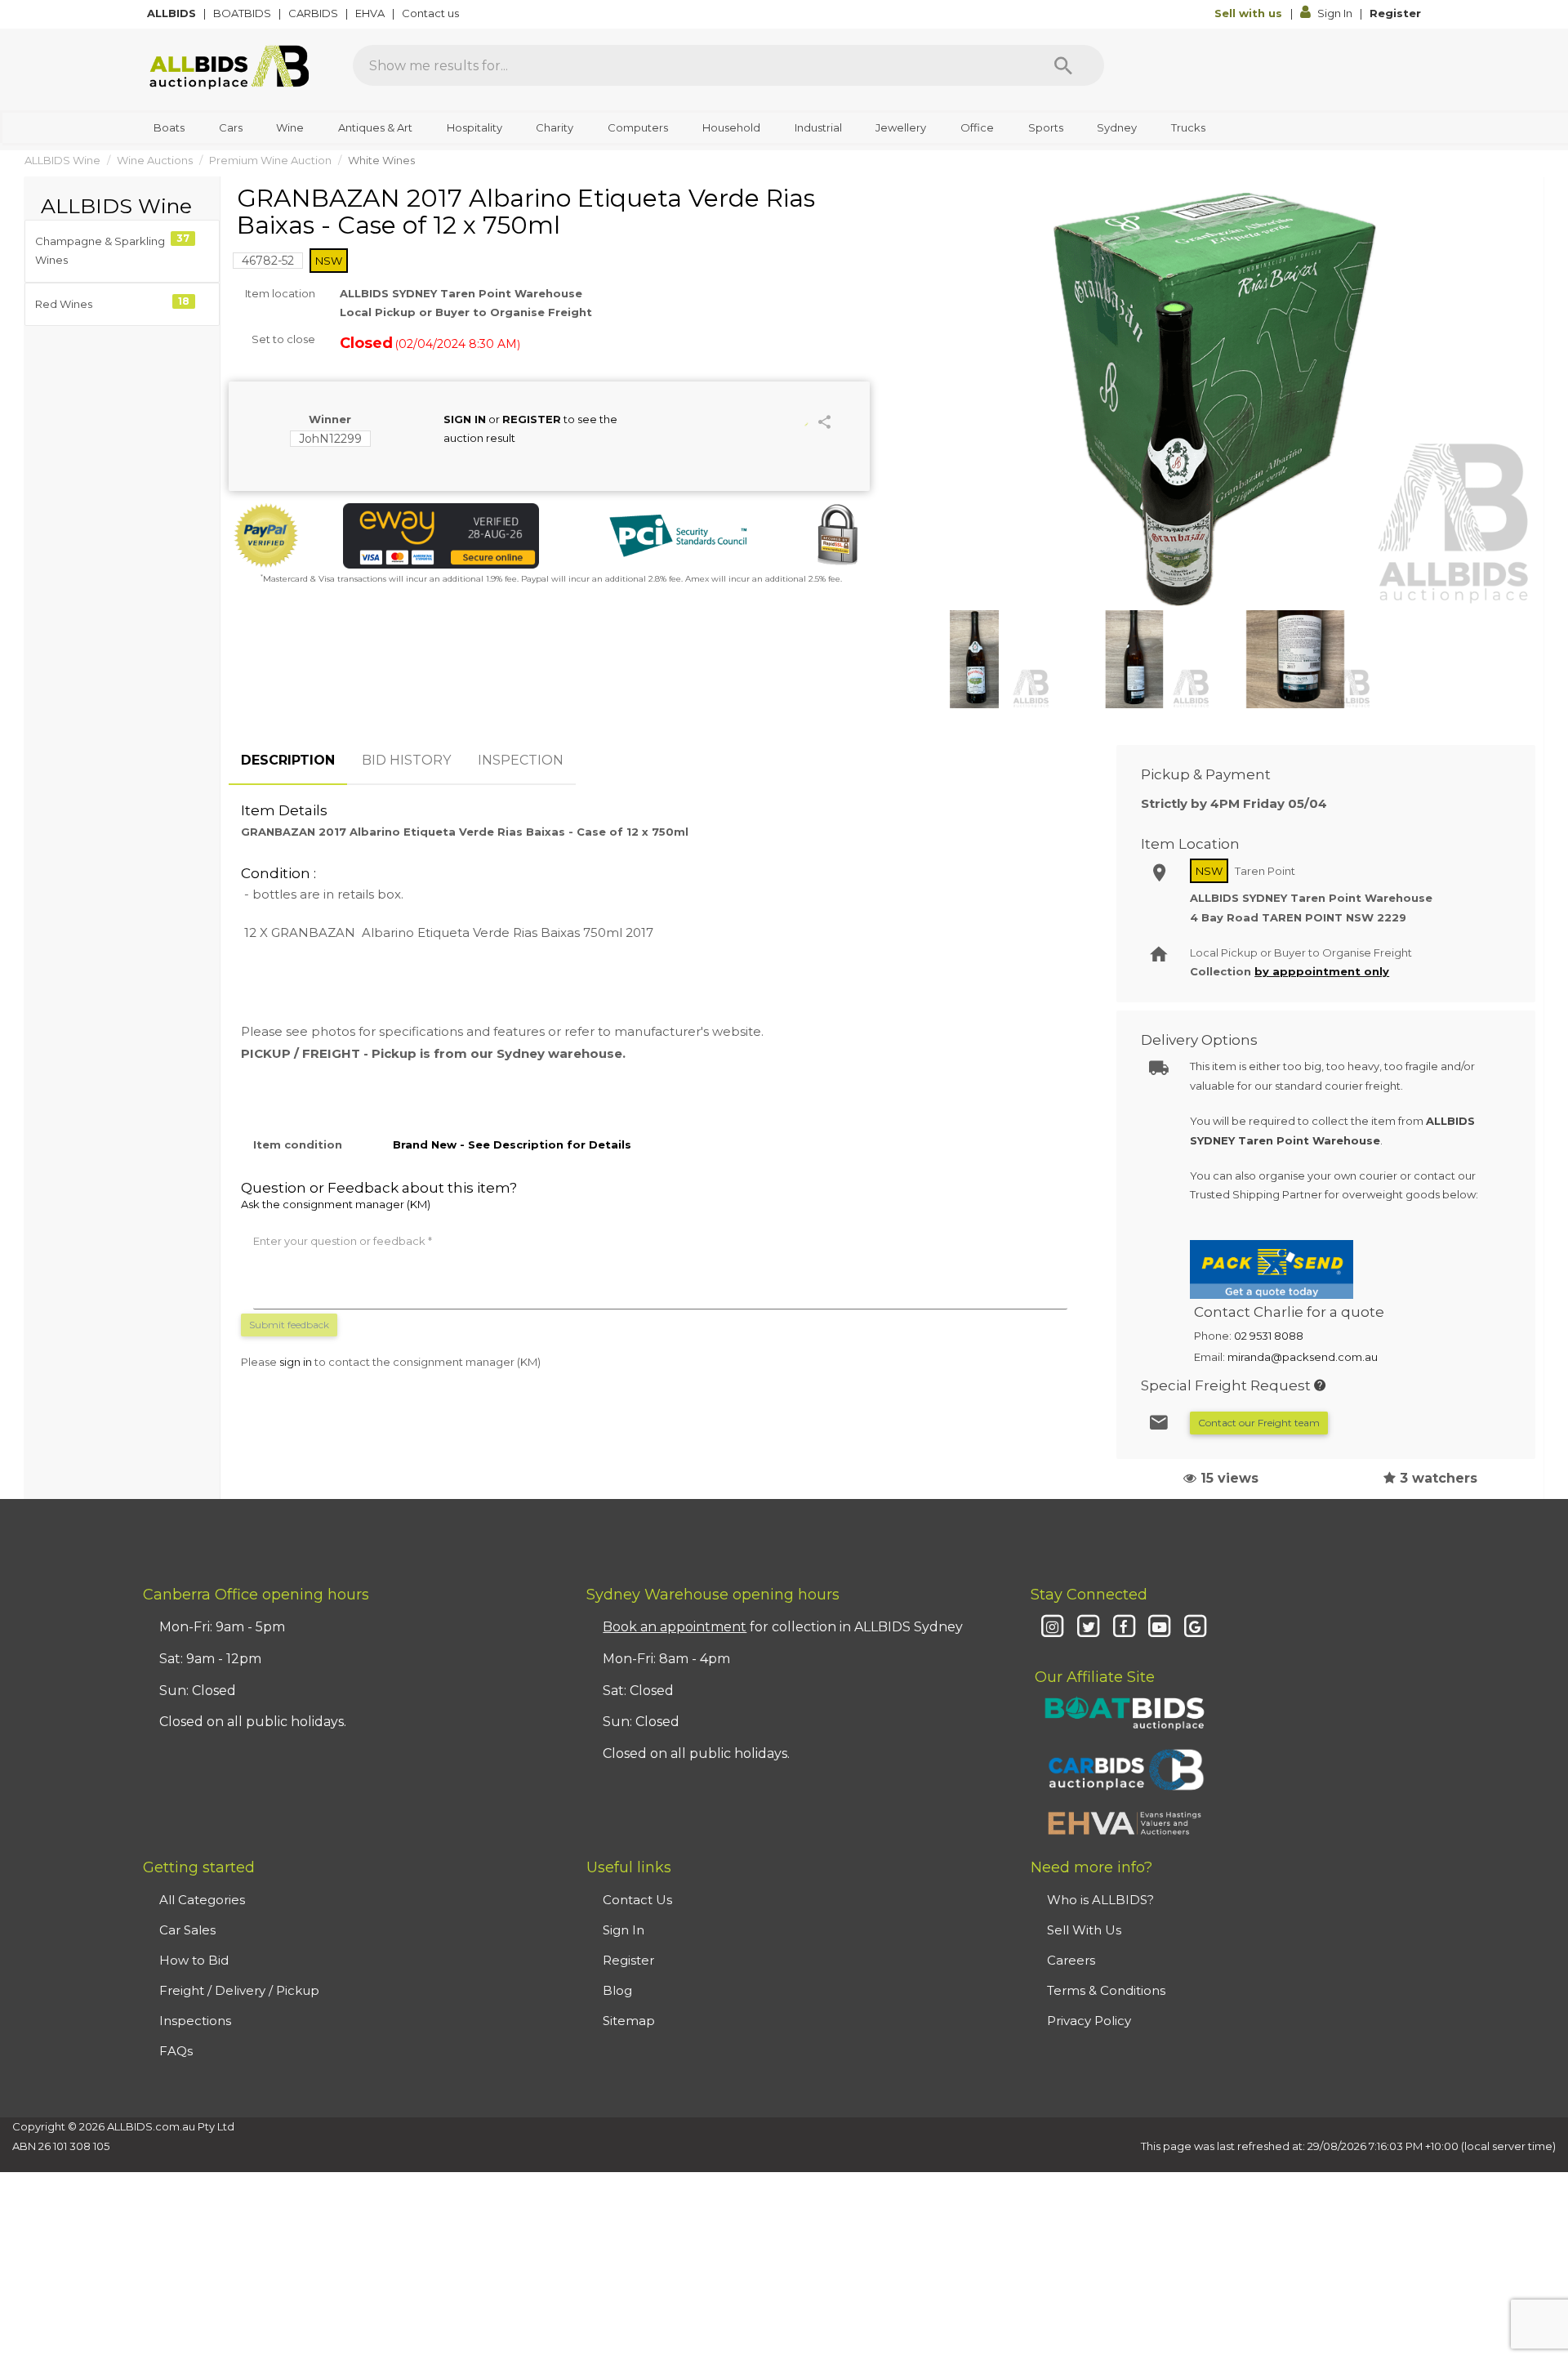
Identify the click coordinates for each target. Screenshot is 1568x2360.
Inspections (195, 2021)
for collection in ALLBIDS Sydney (783, 1627)
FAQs (176, 2051)
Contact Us (637, 1900)
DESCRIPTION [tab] (288, 760)
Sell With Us (1084, 1930)
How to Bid (194, 1960)
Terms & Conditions (1106, 1990)
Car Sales (187, 1930)
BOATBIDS (243, 13)
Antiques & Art (375, 127)
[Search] (1063, 65)
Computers (638, 127)
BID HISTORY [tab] (406, 760)
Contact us (432, 13)
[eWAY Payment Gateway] (441, 536)
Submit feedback (289, 1325)
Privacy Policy (1089, 2021)
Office (977, 127)
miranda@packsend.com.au (1303, 1357)
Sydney (1117, 127)
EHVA (371, 13)
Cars (231, 127)
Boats (169, 127)
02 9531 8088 (1269, 1336)
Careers (1071, 1960)
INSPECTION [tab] (521, 760)
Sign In (1335, 13)
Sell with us (1250, 13)
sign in (296, 1362)
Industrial (818, 127)
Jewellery (901, 127)
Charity (555, 127)
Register (1395, 13)
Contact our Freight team (1259, 1423)
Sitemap (629, 2021)
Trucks (1188, 127)
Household (731, 127)
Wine (290, 127)
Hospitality (474, 127)
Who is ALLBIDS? (1100, 1900)
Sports (1046, 127)
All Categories (202, 1900)
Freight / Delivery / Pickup (239, 1990)
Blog (617, 1990)
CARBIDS (314, 13)
